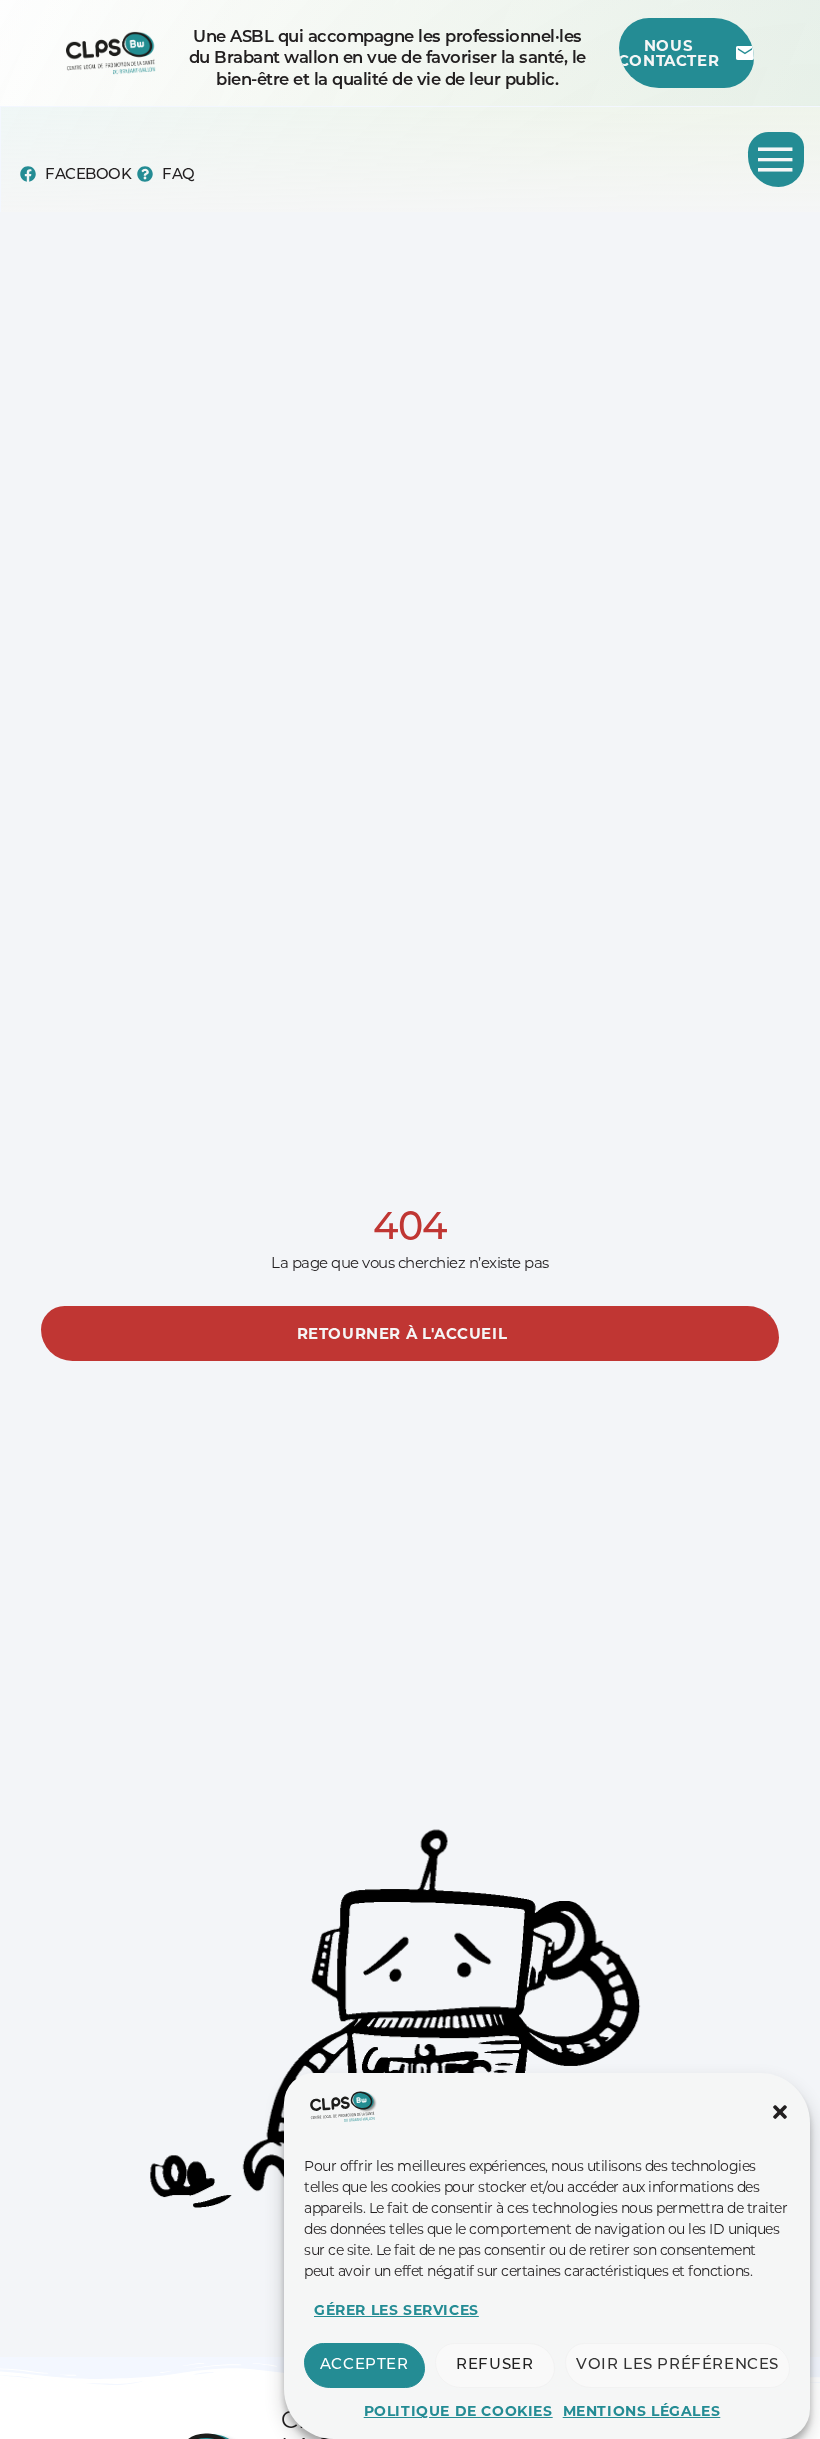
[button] (780, 2112)
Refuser (494, 2365)
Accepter (364, 2365)
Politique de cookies (458, 2411)
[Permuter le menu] (776, 159)
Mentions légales (642, 2411)
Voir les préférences (677, 2365)
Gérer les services (396, 2310)
